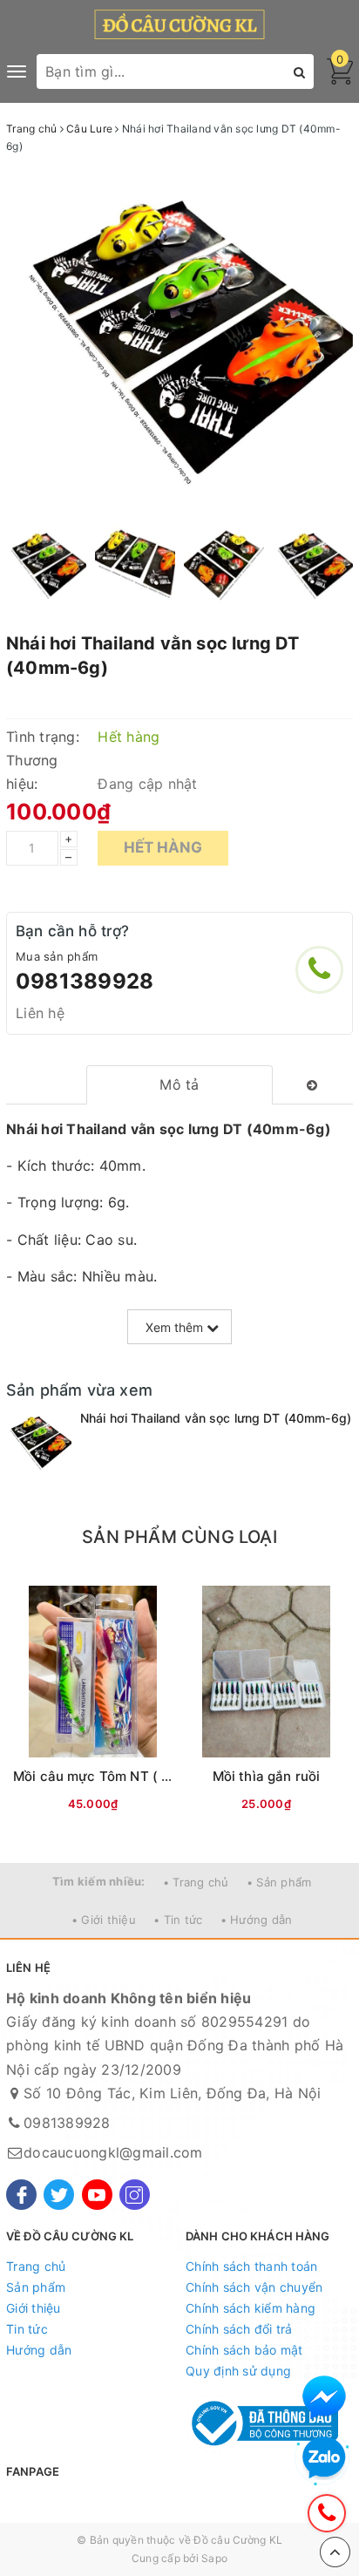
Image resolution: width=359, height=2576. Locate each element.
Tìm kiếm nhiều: (99, 1881)
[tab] (180, 1085)
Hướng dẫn (39, 2350)
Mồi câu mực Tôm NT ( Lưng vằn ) (122, 1776)
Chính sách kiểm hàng (251, 2308)
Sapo (214, 2558)
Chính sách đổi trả (239, 2329)
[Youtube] (97, 2195)
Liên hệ (40, 1013)
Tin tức (27, 2329)
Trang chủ (36, 2266)
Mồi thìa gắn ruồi (267, 1776)
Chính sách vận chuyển (254, 2287)
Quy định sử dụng (238, 2371)
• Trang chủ (196, 1882)
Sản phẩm (36, 2287)
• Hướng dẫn (257, 1920)
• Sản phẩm (279, 1882)
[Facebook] (21, 2195)
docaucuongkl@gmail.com (113, 2152)
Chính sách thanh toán (251, 2266)
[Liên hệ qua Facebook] (324, 2397)
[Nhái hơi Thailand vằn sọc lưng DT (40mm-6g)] (39, 1442)
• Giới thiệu (104, 1920)
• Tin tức (178, 1920)
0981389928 (85, 981)
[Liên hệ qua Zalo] (324, 2458)
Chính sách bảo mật (244, 2350)
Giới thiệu (34, 2308)
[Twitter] (59, 2195)
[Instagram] (135, 2195)
